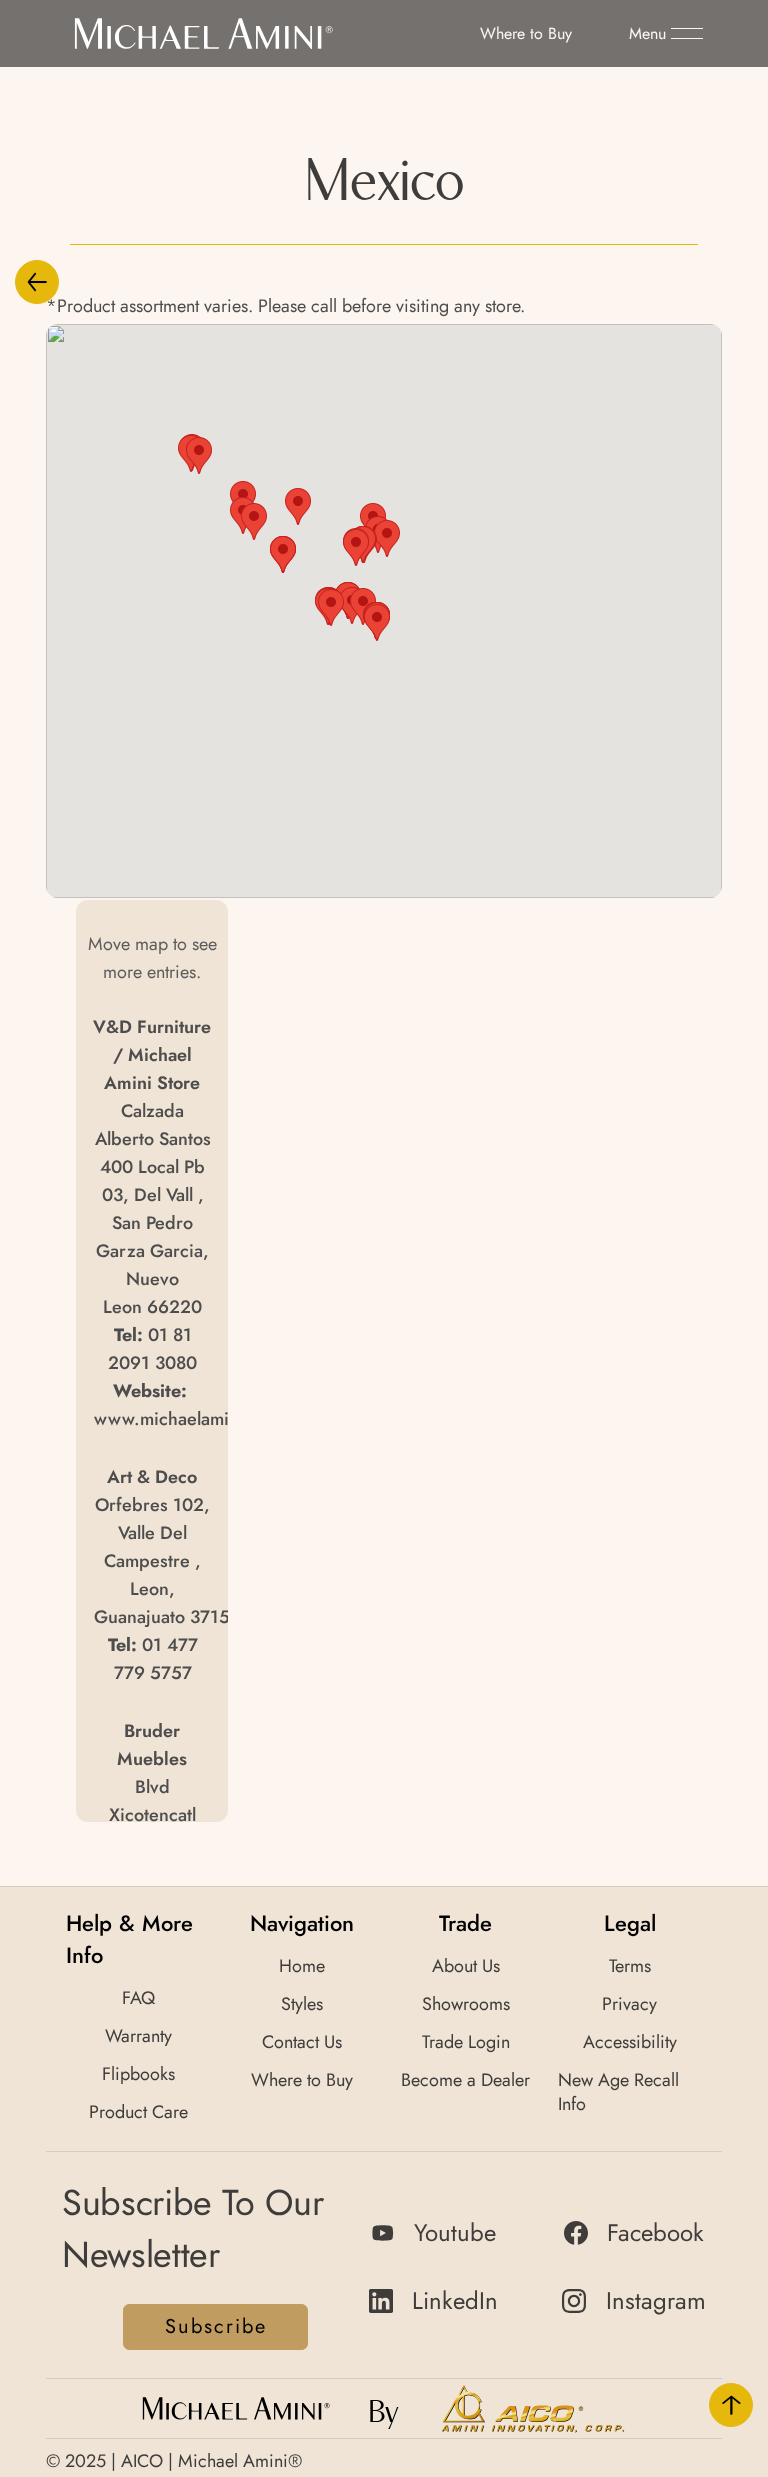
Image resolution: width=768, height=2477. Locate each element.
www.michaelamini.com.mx (202, 1419)
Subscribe (216, 2326)
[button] (666, 34)
